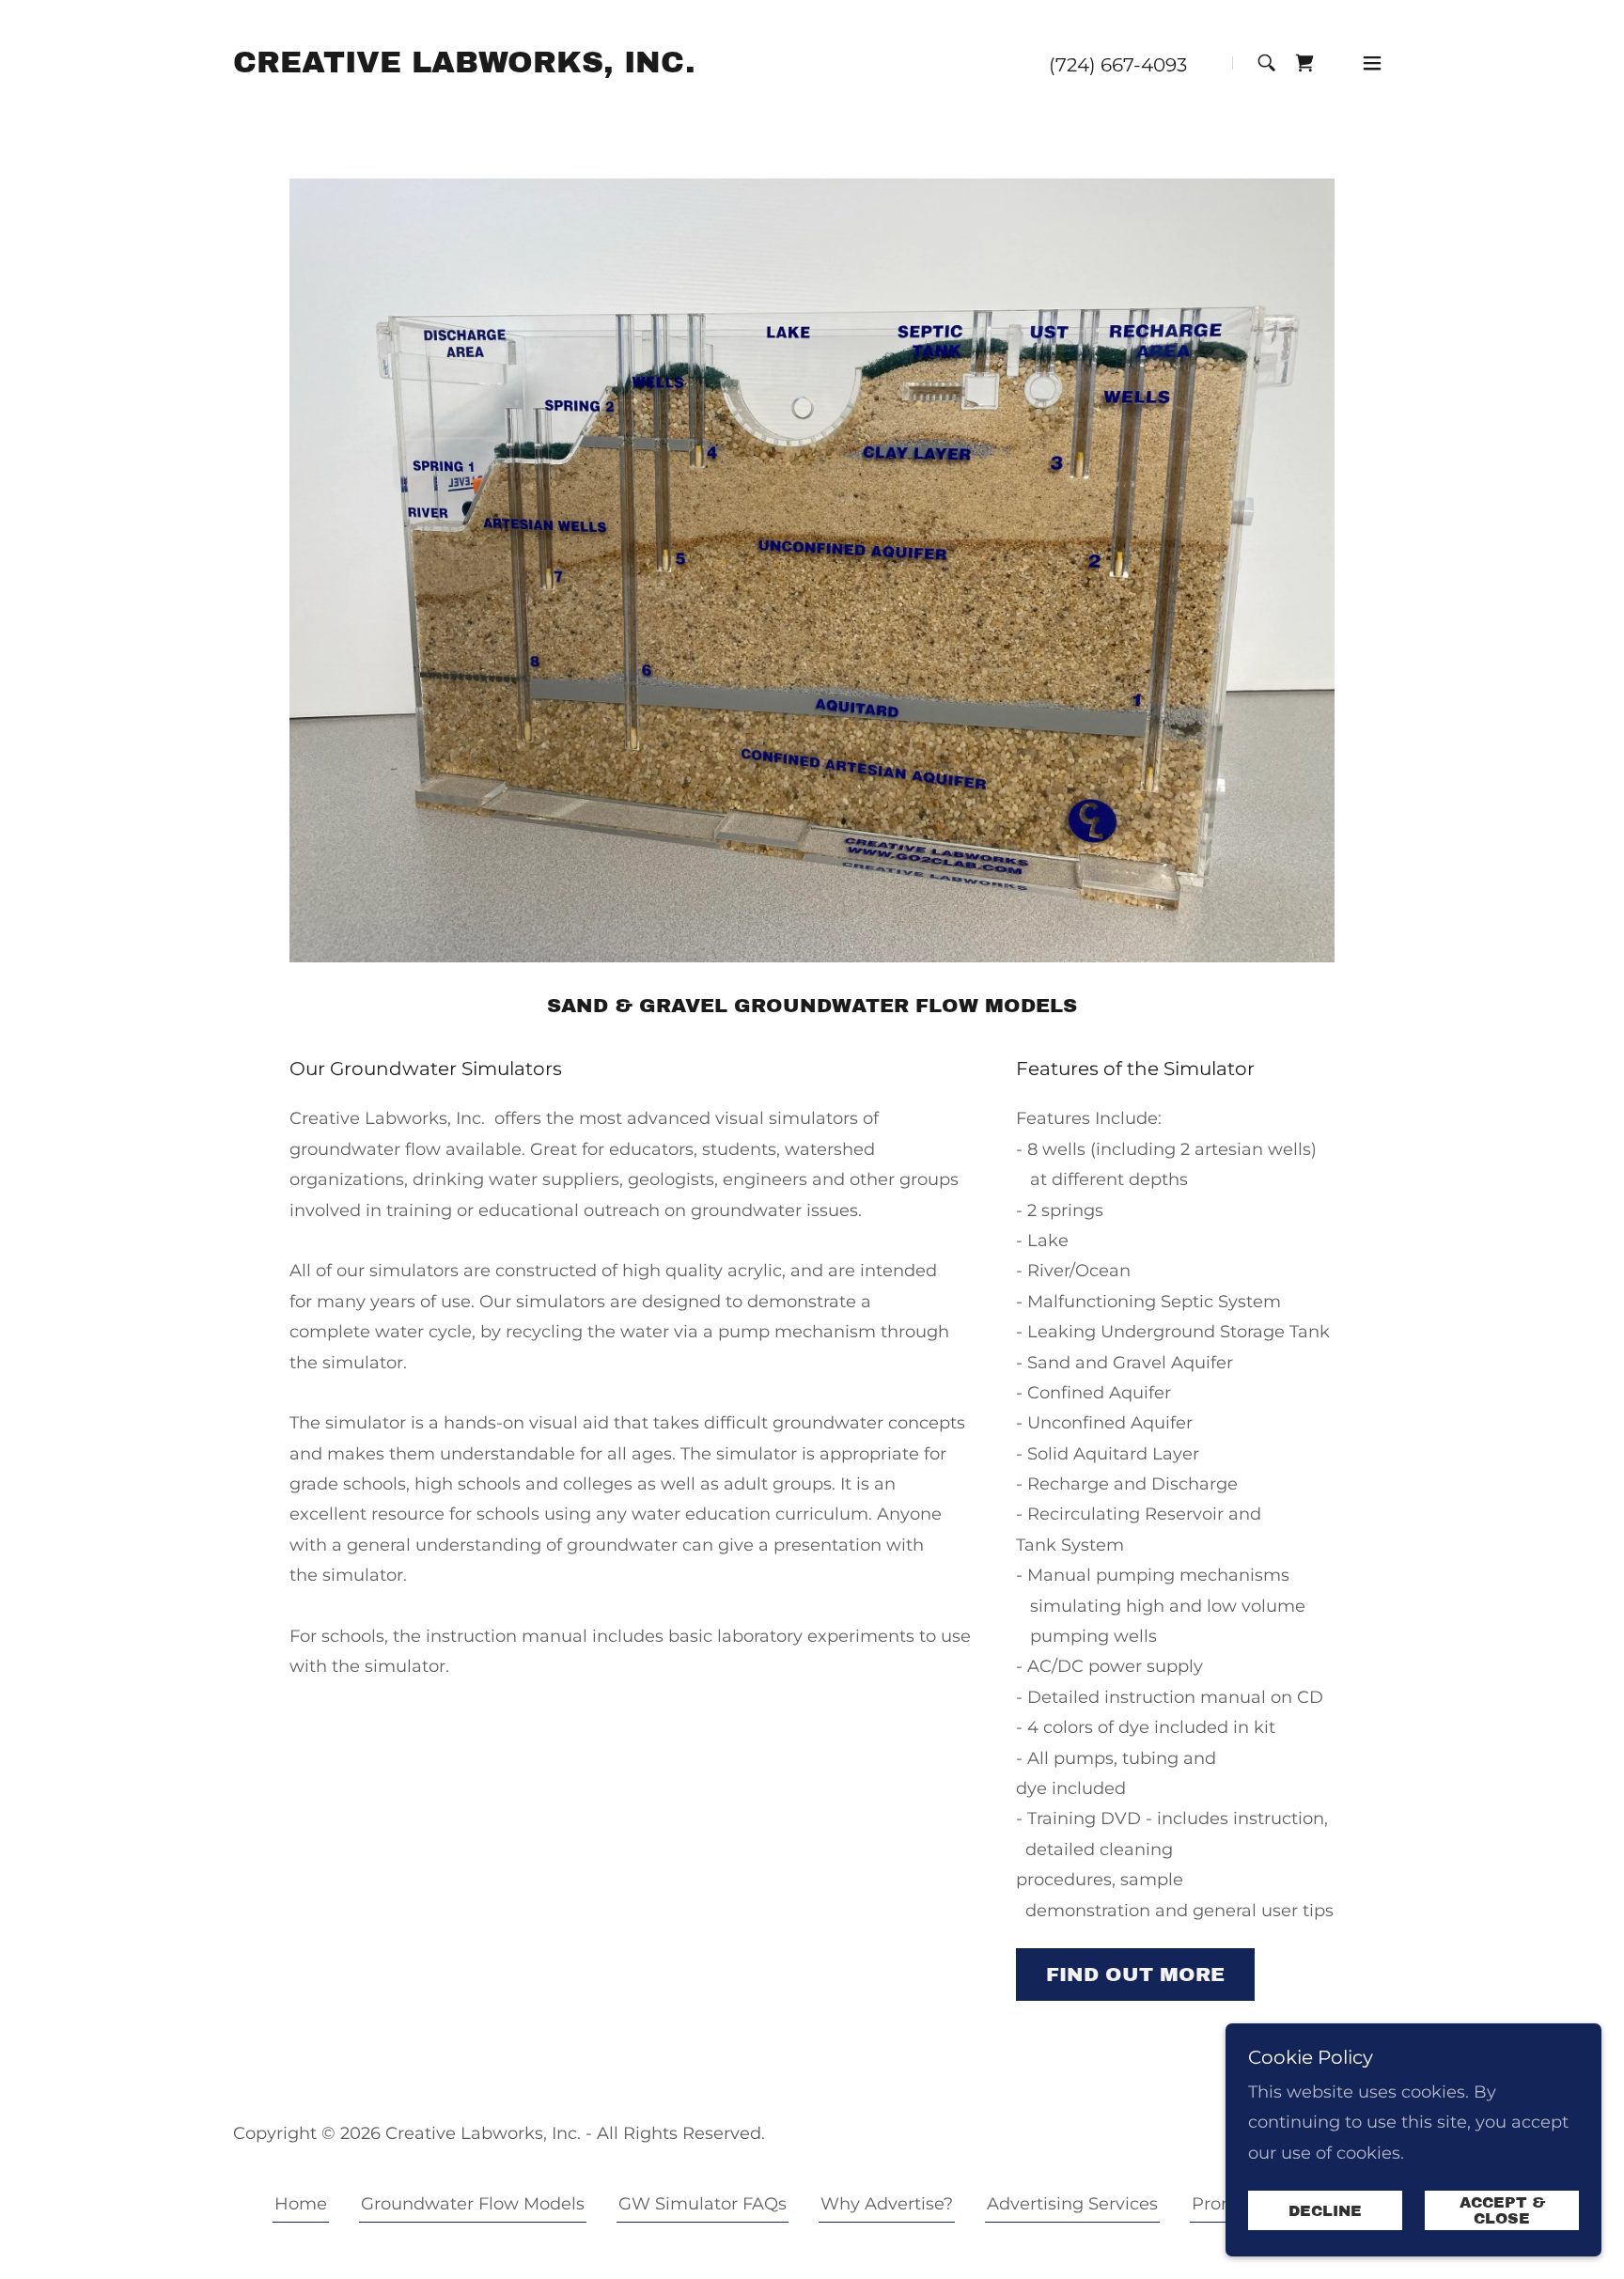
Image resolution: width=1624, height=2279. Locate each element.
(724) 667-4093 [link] (1118, 65)
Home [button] (301, 2204)
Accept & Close (1502, 2210)
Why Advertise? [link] (887, 2204)
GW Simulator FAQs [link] (703, 2204)
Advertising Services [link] (1072, 2204)
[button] (1372, 63)
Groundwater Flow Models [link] (473, 2204)
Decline (1325, 2211)
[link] (464, 67)
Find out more (1135, 1975)
